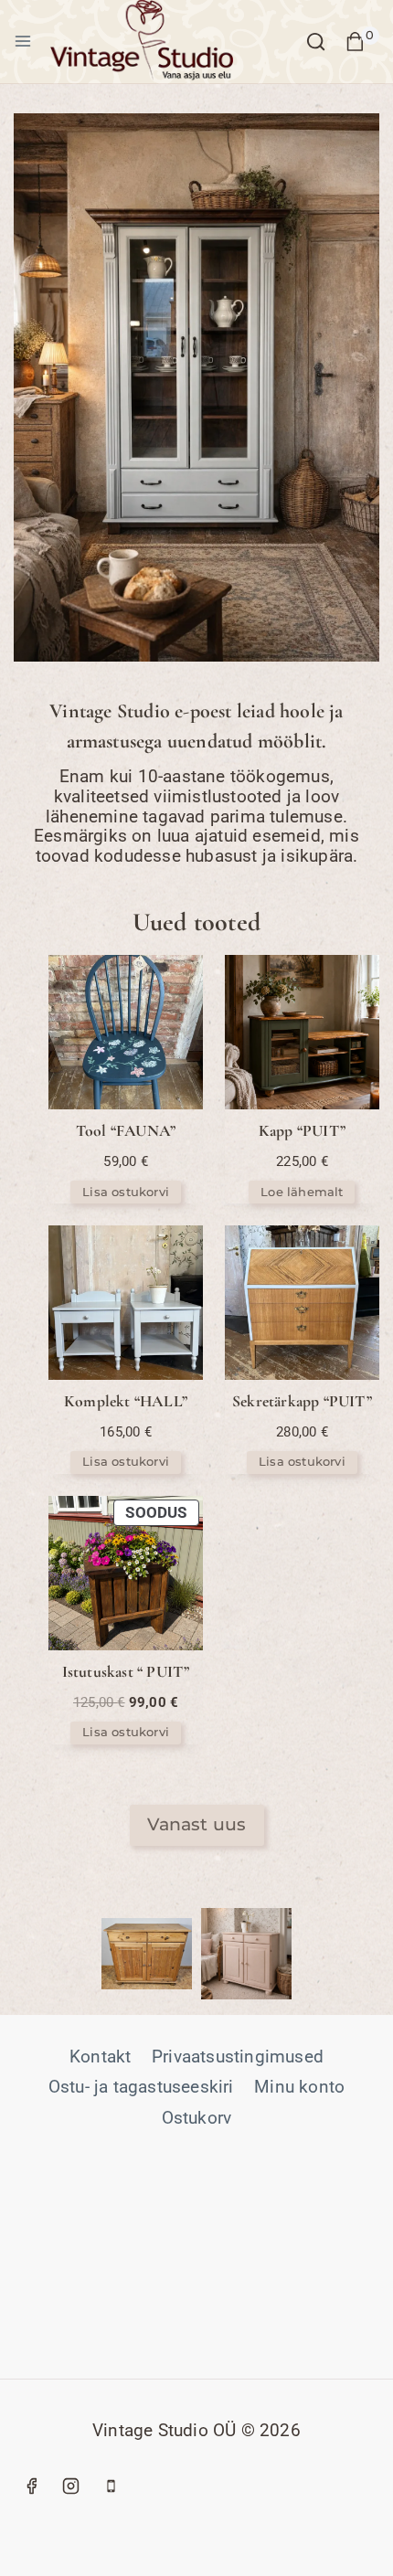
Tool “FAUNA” (126, 1131)
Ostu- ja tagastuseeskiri (141, 2087)
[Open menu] (23, 41)
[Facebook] (31, 2486)
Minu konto (299, 2087)
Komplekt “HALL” (126, 1401)
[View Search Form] (316, 42)
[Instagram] (71, 2486)
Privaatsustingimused (238, 2057)
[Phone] (111, 2486)
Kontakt (100, 2057)
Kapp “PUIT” (302, 1131)
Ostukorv (197, 2118)
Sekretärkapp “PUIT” (302, 1401)
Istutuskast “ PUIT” (126, 1672)
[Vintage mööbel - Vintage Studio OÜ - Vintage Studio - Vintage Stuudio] (142, 42)
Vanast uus (197, 1824)
